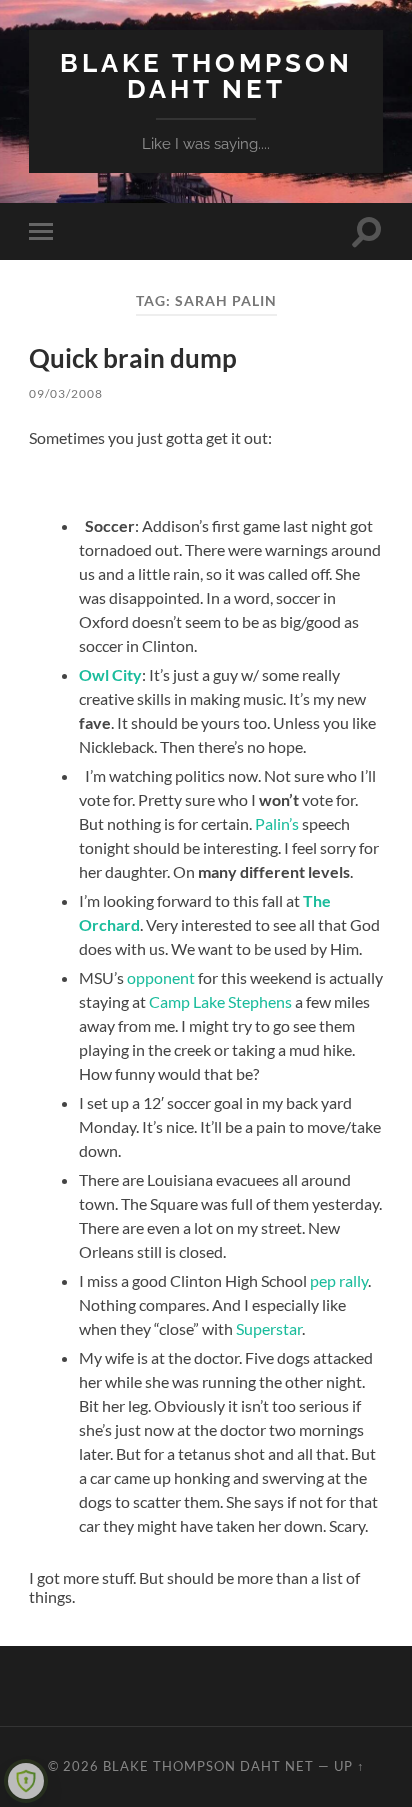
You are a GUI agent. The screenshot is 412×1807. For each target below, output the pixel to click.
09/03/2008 (66, 393)
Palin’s (277, 823)
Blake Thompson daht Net (206, 75)
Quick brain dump (133, 358)
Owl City (110, 674)
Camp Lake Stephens (220, 1001)
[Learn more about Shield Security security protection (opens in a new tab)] (26, 1781)
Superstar (269, 1328)
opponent (161, 977)
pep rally (339, 1280)
